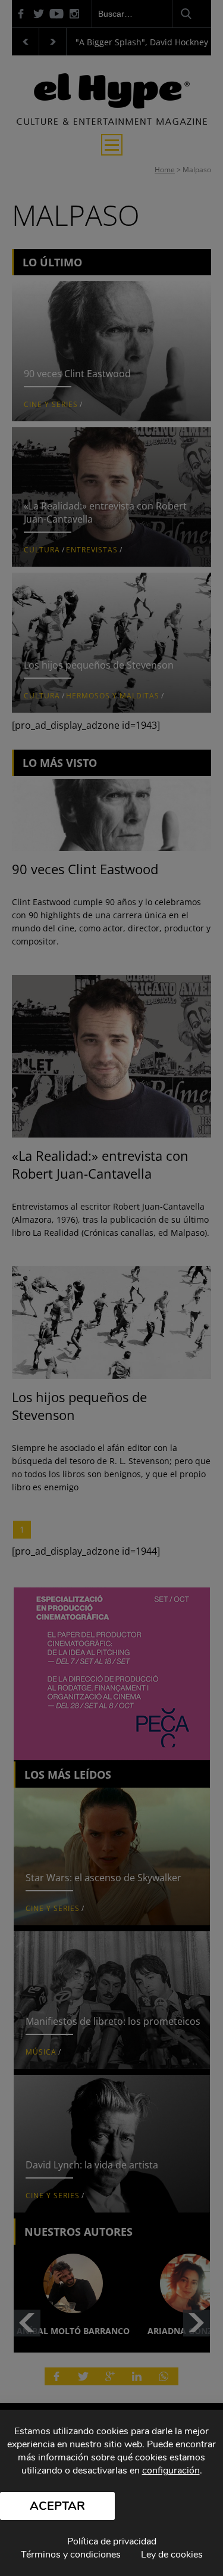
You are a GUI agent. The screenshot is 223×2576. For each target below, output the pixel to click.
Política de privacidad (112, 2541)
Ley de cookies (172, 2555)
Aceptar (57, 2506)
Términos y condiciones (71, 2555)
